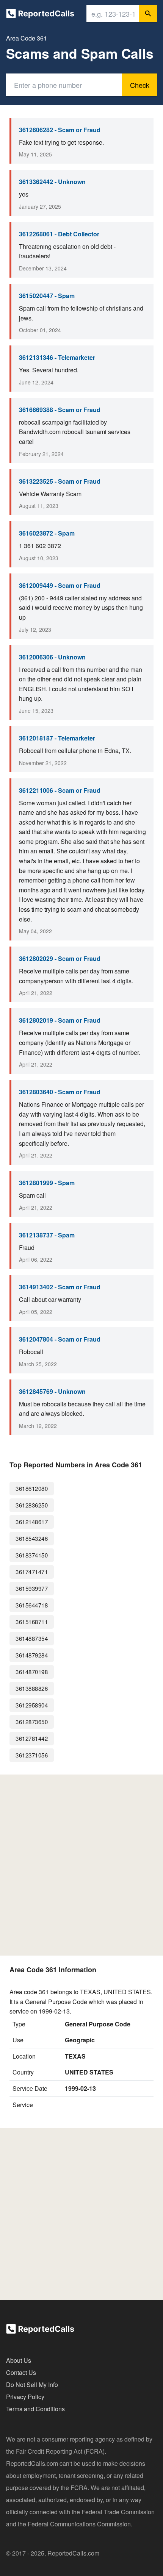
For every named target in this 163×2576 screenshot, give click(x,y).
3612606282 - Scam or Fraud (60, 130)
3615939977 (32, 1588)
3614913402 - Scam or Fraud (60, 1287)
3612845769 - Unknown (52, 1391)
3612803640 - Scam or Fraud (60, 1092)
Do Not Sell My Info (32, 2385)
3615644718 (32, 1605)
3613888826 (32, 1688)
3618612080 (32, 1488)
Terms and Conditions (35, 2409)
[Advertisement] (81, 1865)
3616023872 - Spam (47, 533)
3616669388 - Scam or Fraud (60, 410)
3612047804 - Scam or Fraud (60, 1339)
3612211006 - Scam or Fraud (60, 790)
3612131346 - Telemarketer (57, 357)
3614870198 (32, 1672)
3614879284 (32, 1655)
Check (140, 85)
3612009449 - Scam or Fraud (60, 585)
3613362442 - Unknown (52, 182)
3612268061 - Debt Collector (59, 234)
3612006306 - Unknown (52, 657)
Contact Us (21, 2372)
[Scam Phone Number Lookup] (40, 15)
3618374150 (32, 1555)
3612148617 (32, 1522)
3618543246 (32, 1538)
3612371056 (32, 1755)
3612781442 (32, 1738)
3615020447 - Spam (47, 296)
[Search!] (148, 14)
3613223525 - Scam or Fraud (60, 481)
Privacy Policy (25, 2397)
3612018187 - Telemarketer (57, 738)
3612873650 (32, 1722)
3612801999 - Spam (47, 1183)
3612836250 (32, 1505)
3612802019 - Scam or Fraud (60, 1020)
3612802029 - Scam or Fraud (60, 958)
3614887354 (32, 1638)
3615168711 (32, 1622)
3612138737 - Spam (47, 1235)
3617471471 (32, 1572)
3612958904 (32, 1705)
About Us (19, 2360)
